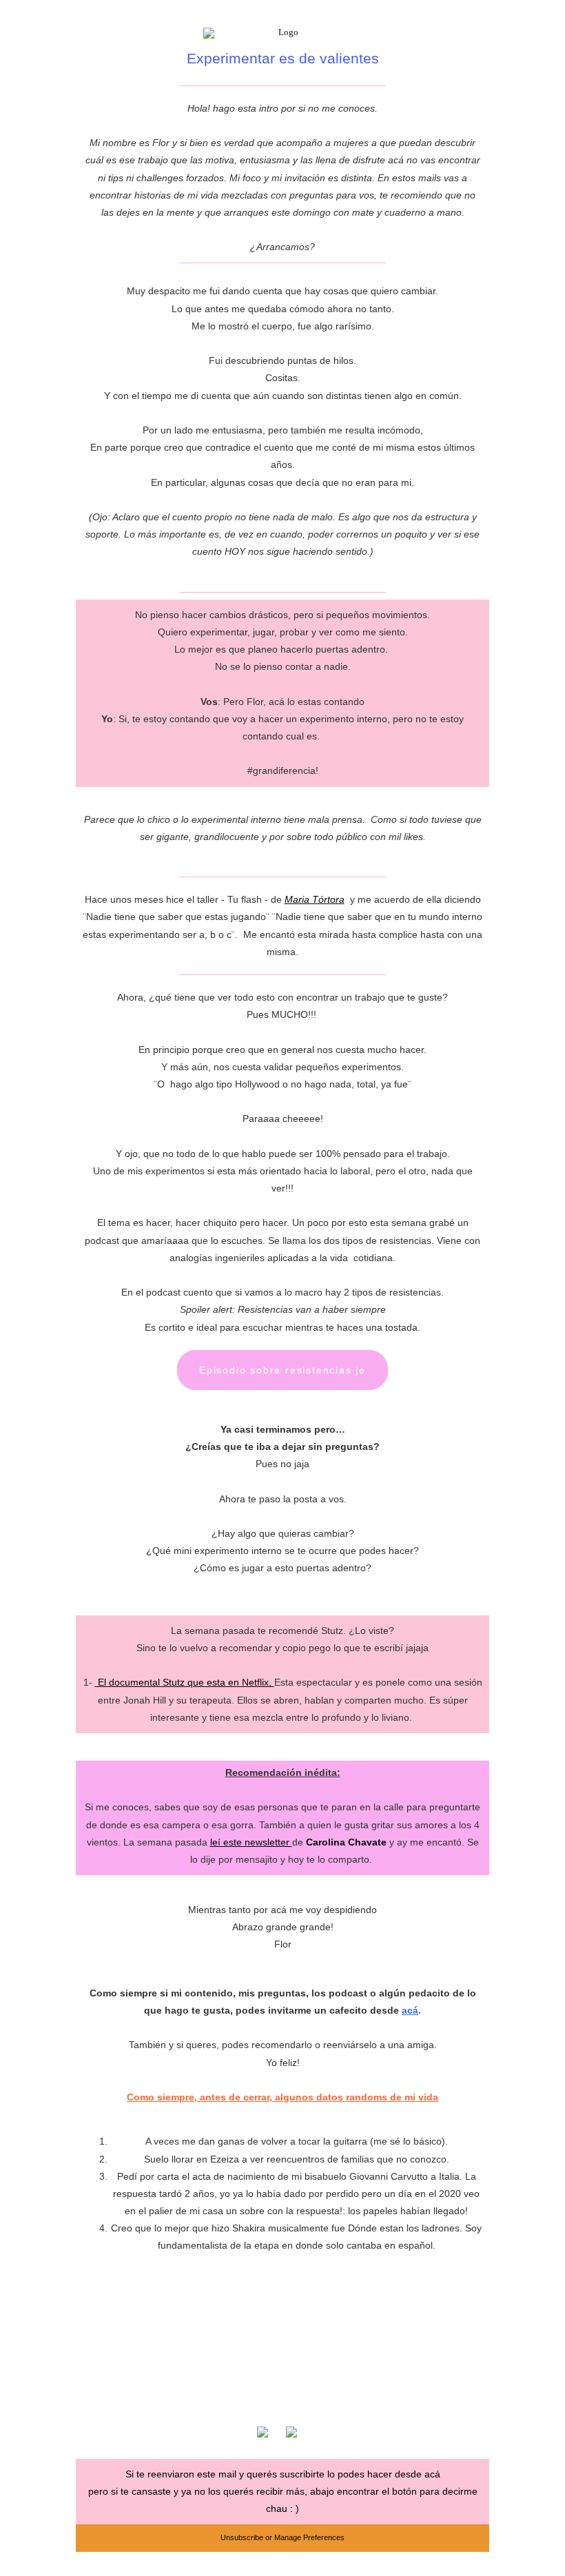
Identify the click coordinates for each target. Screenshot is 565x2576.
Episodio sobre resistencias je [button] (282, 1370)
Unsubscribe (242, 2537)
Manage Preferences (309, 2537)
